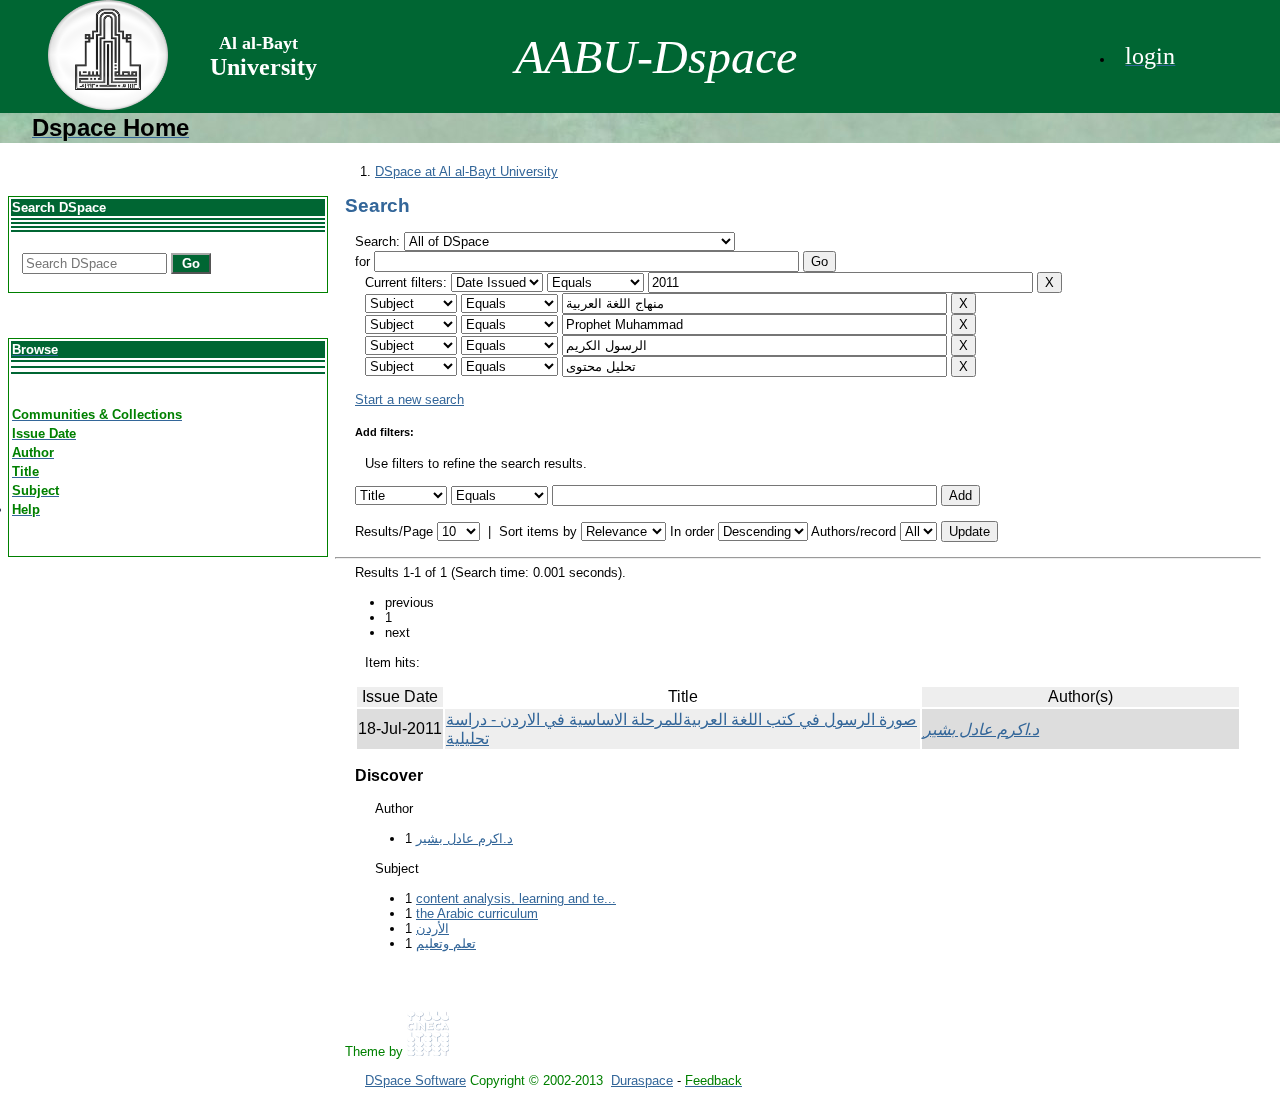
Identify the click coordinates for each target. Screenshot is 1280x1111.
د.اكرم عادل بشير (981, 729)
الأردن (432, 928)
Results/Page (394, 531)
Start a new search (409, 399)
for (362, 261)
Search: (379, 241)
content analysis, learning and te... (516, 898)
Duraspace (642, 1080)
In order (692, 531)
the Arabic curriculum (477, 913)
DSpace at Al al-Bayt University (466, 171)
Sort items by (538, 531)
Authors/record (853, 531)
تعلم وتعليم (446, 943)
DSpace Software (415, 1080)
